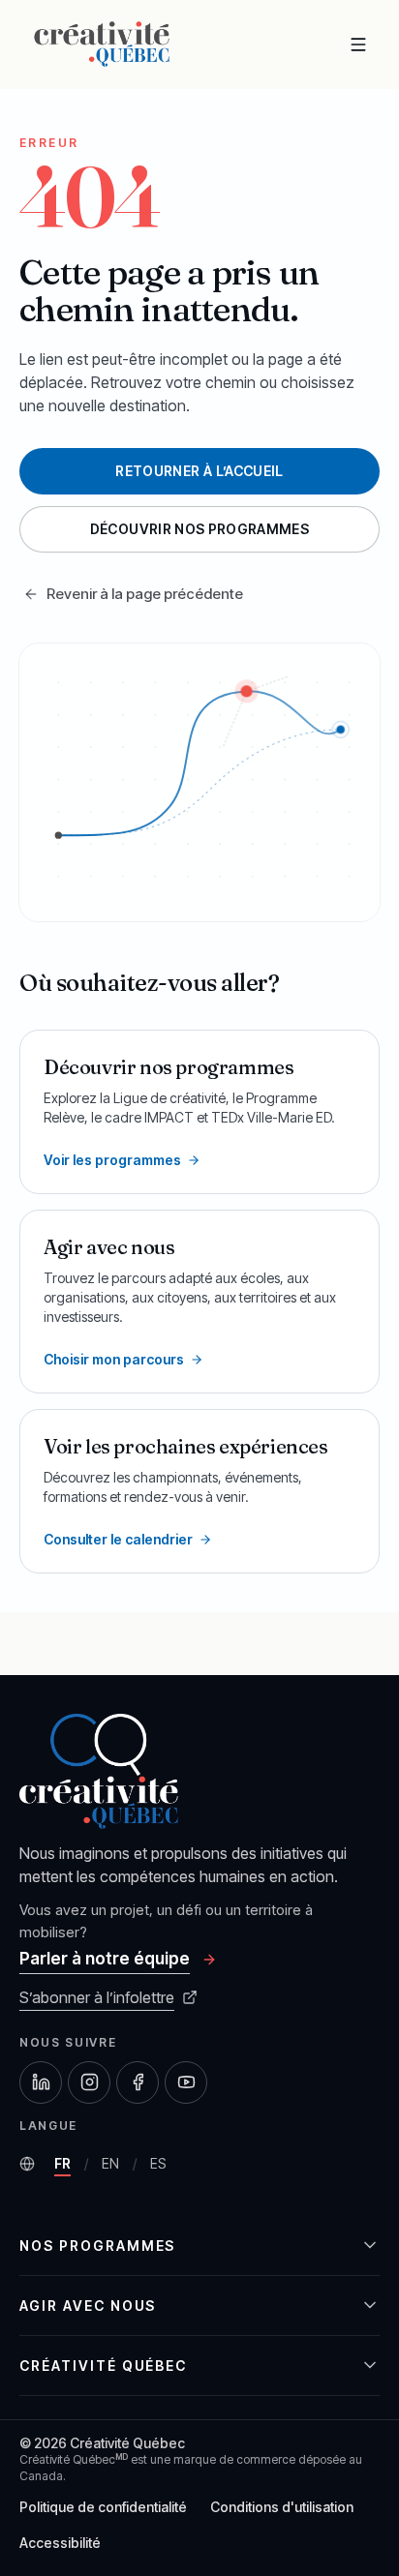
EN (114, 2168)
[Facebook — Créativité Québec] (138, 2082)
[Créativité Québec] (102, 44)
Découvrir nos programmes (199, 529)
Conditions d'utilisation (282, 2507)
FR (66, 2168)
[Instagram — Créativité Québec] (89, 2082)
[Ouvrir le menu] (358, 45)
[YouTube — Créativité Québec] (186, 2082)
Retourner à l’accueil (199, 471)
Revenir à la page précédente (145, 594)
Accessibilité (60, 2543)
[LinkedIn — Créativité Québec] (41, 2082)
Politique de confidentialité (103, 2507)
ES (161, 2168)
